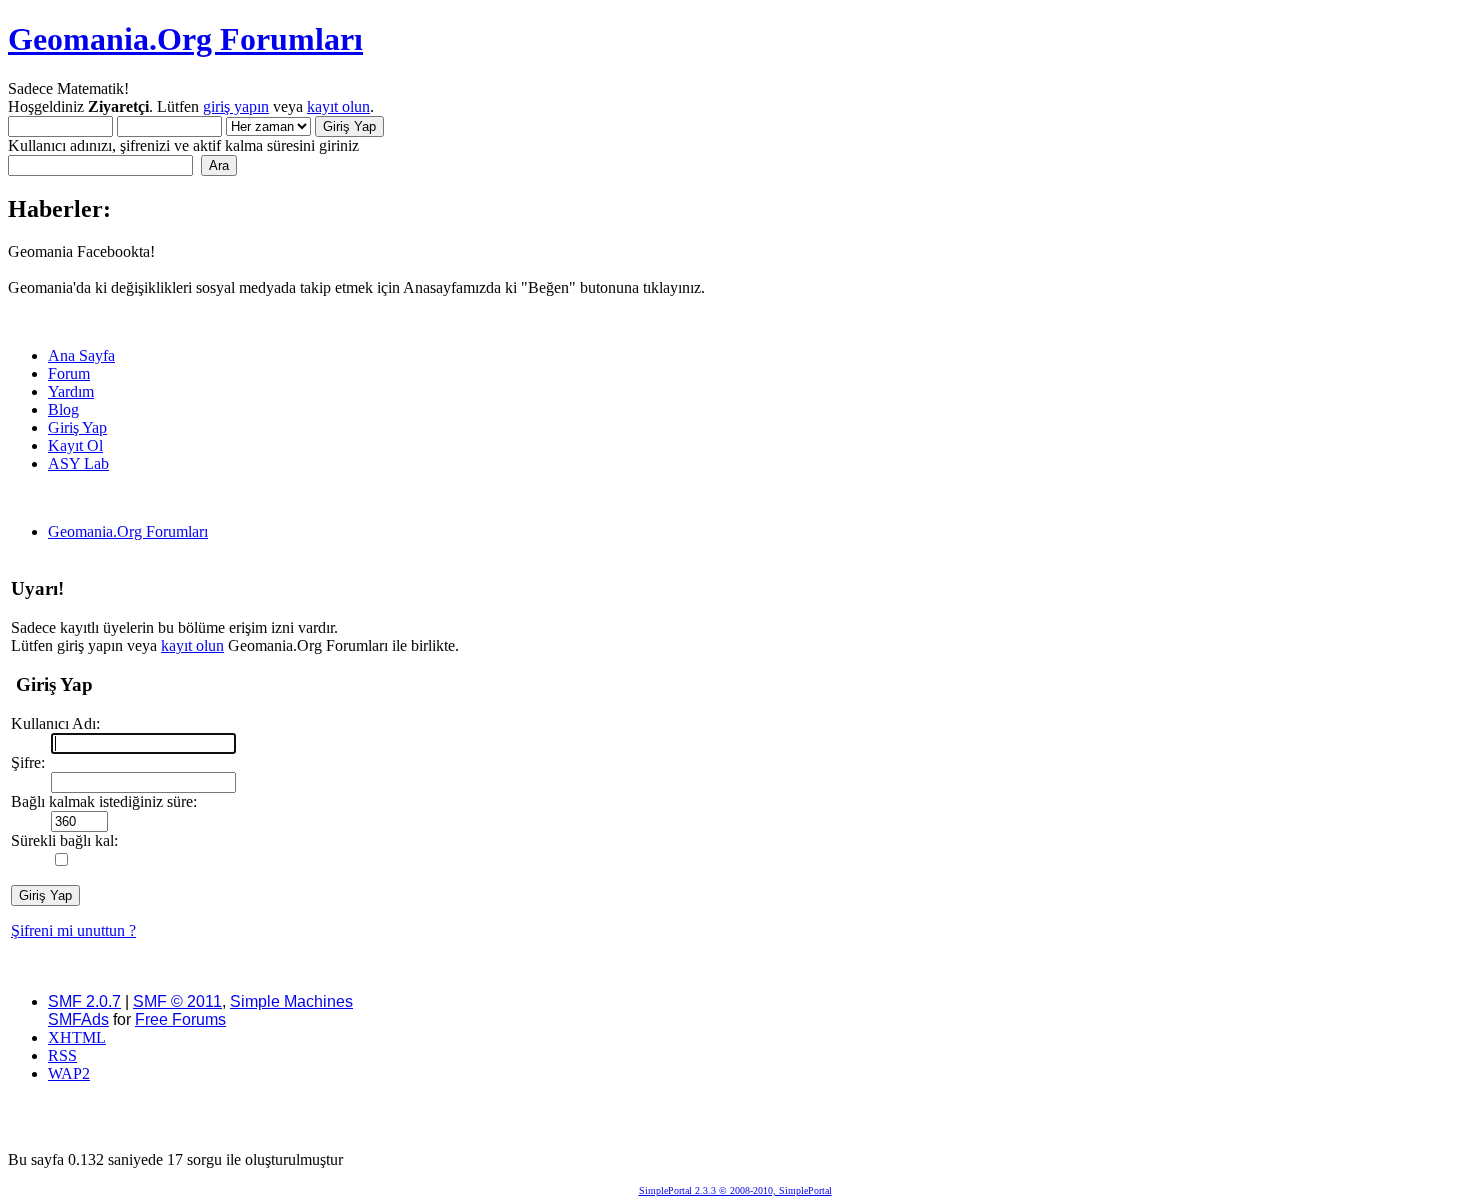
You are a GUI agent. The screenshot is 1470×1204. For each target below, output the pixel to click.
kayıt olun (338, 106)
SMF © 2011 (177, 1001)
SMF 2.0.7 (84, 1001)
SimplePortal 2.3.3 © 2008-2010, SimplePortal (735, 1190)
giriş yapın (236, 106)
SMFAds (78, 1019)
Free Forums (180, 1019)
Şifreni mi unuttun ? (73, 930)
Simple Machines (291, 1001)
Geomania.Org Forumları (185, 39)
